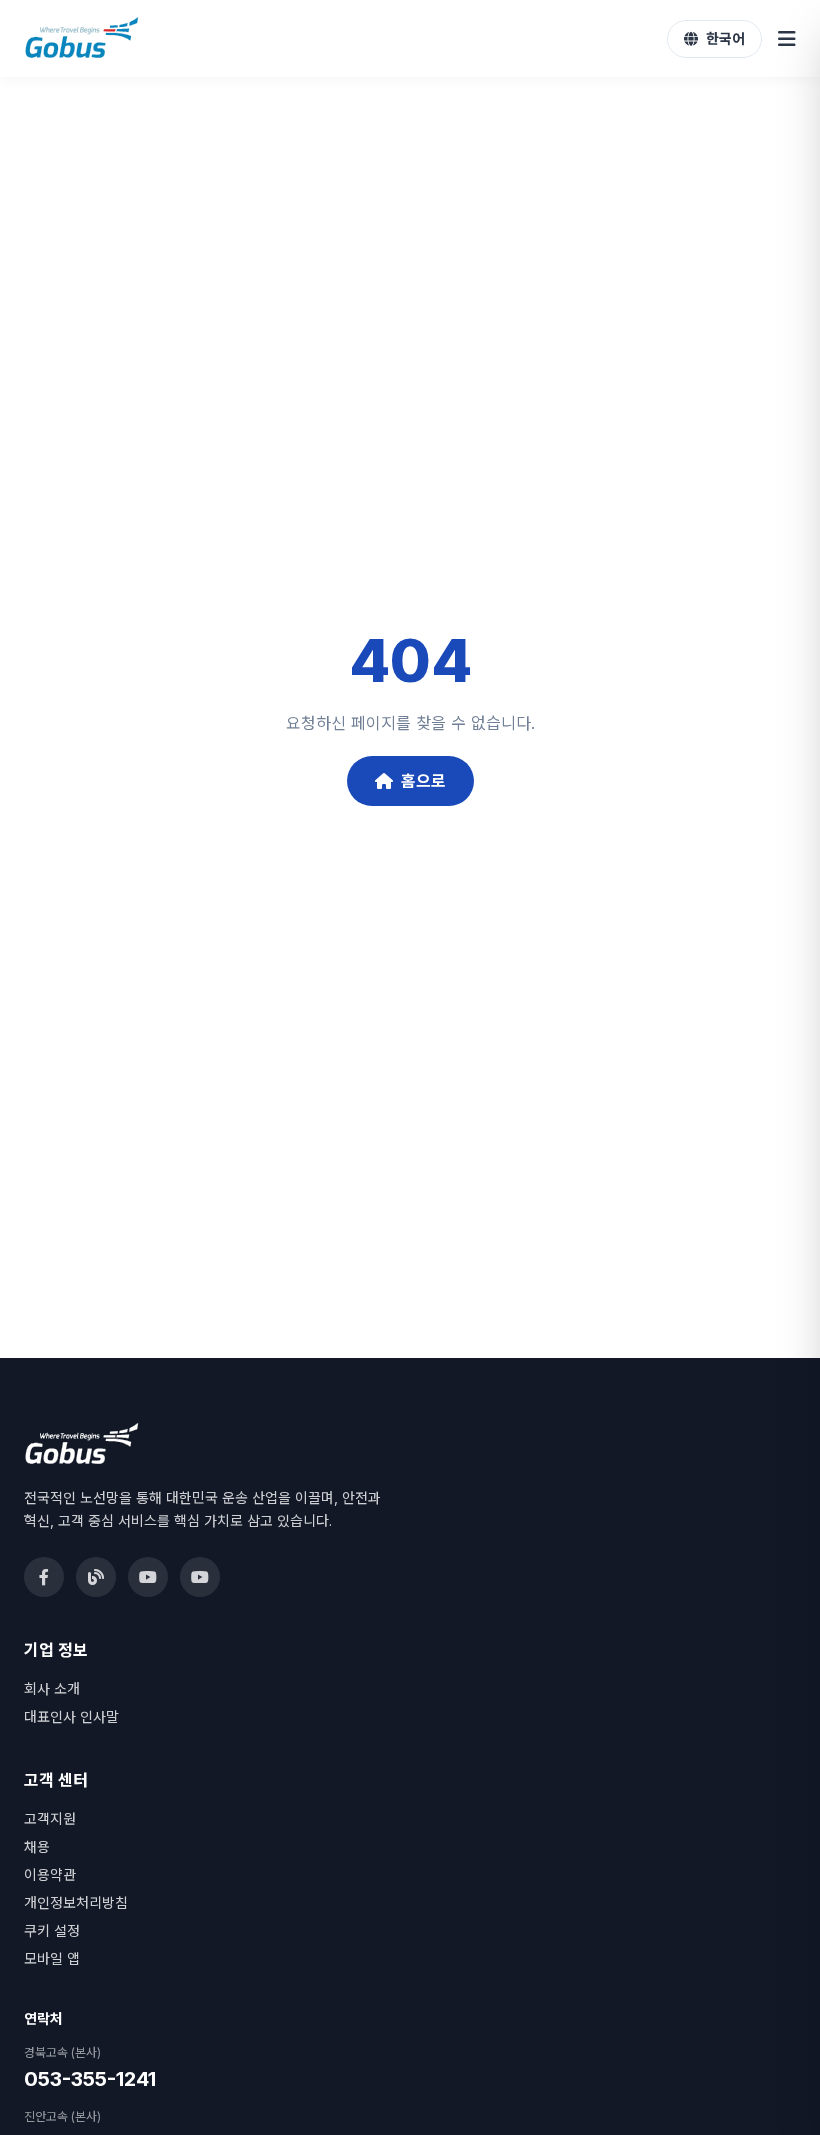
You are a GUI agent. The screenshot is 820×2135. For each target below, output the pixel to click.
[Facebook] (44, 1577)
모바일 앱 (52, 1958)
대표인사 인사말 (71, 1716)
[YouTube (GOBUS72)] (148, 1577)
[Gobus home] (82, 38)
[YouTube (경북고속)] (200, 1577)
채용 (37, 1846)
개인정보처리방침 (76, 1902)
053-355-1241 (90, 2079)
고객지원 (50, 1818)
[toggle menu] (787, 39)
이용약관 (50, 1874)
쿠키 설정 (52, 1930)
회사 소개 (52, 1688)
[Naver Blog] (96, 1577)
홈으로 (423, 781)
